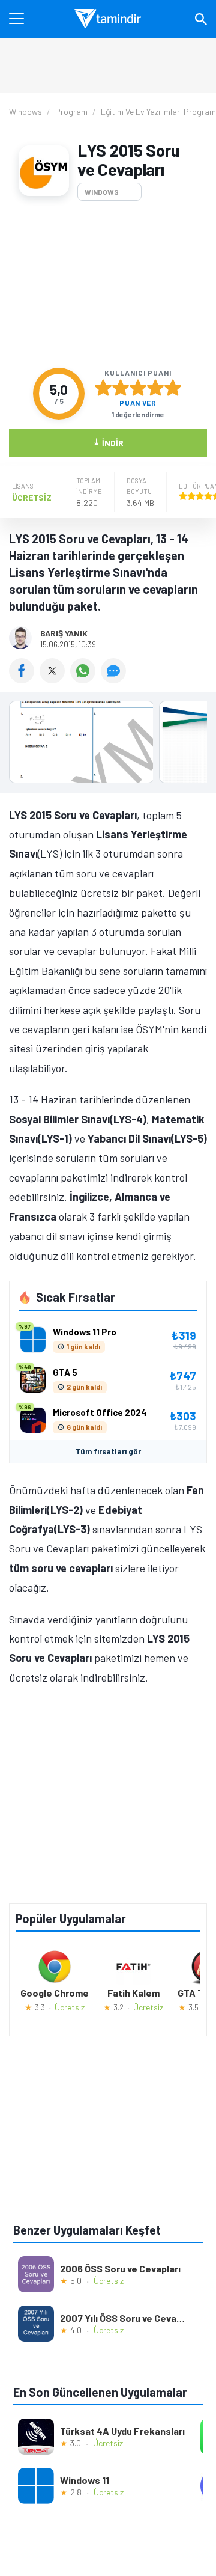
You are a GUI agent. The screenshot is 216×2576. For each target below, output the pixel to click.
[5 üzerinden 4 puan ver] (155, 388)
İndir (108, 442)
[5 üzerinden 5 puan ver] (173, 388)
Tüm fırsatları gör (108, 1451)
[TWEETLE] (55, 679)
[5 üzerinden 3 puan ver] (138, 388)
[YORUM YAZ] (115, 679)
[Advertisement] (108, 284)
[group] (108, 745)
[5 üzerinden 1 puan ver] (103, 388)
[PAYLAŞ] (24, 679)
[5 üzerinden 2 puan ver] (121, 388)
